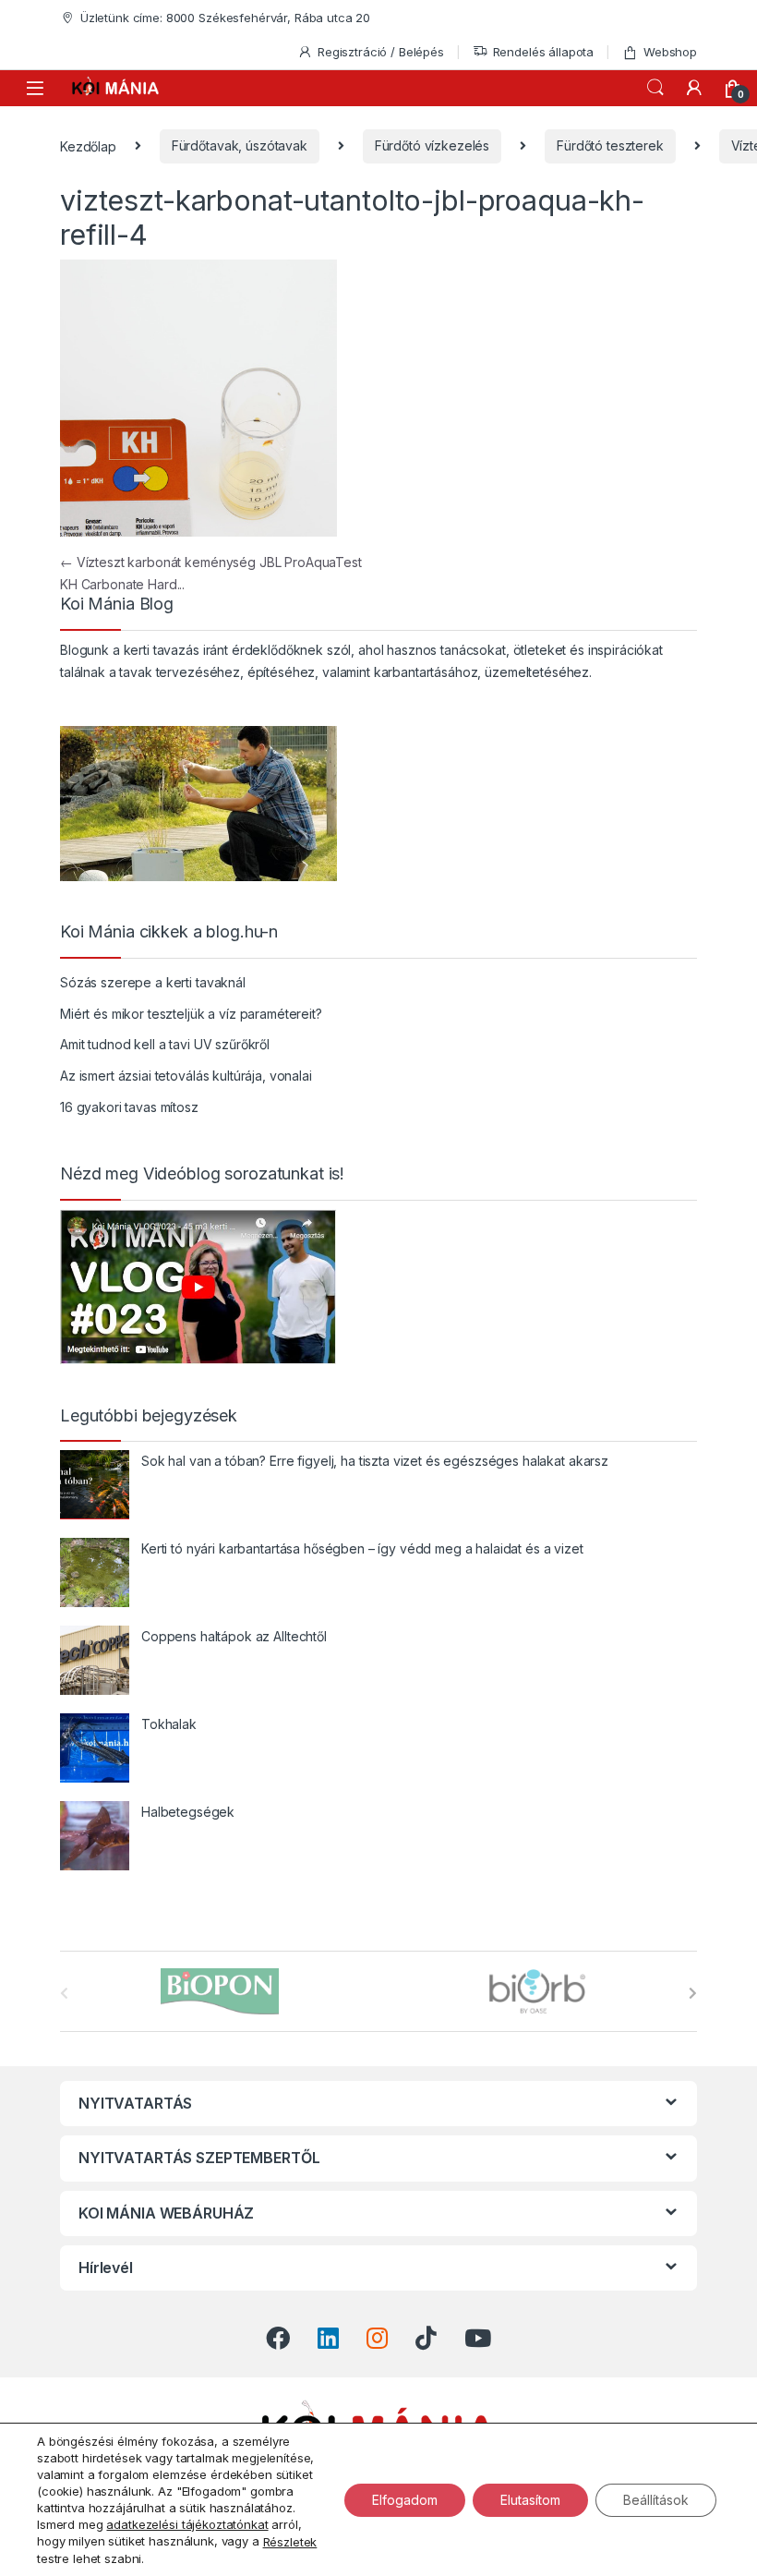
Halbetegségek (188, 1812)
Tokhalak (169, 1724)
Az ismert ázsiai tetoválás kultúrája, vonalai (186, 1076)
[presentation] (693, 1993)
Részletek (290, 2542)
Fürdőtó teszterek (610, 145)
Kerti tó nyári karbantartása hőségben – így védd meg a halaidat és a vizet (362, 1548)
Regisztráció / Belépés (381, 52)
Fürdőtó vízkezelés (432, 145)
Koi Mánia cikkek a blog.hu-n (169, 932)
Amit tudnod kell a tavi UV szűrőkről (165, 1044)
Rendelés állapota (544, 52)
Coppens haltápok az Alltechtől (234, 1636)
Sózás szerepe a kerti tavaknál (153, 982)
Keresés (655, 88)
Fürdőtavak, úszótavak (240, 145)
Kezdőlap (88, 145)
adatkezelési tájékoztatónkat (187, 2524)
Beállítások (656, 2499)
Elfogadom (405, 2499)
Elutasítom (530, 2499)
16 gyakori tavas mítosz (129, 1107)
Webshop (670, 52)
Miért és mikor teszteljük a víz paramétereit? (191, 1014)
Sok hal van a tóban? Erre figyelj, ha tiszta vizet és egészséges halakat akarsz (375, 1461)
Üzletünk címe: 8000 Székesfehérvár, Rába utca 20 (225, 18)
